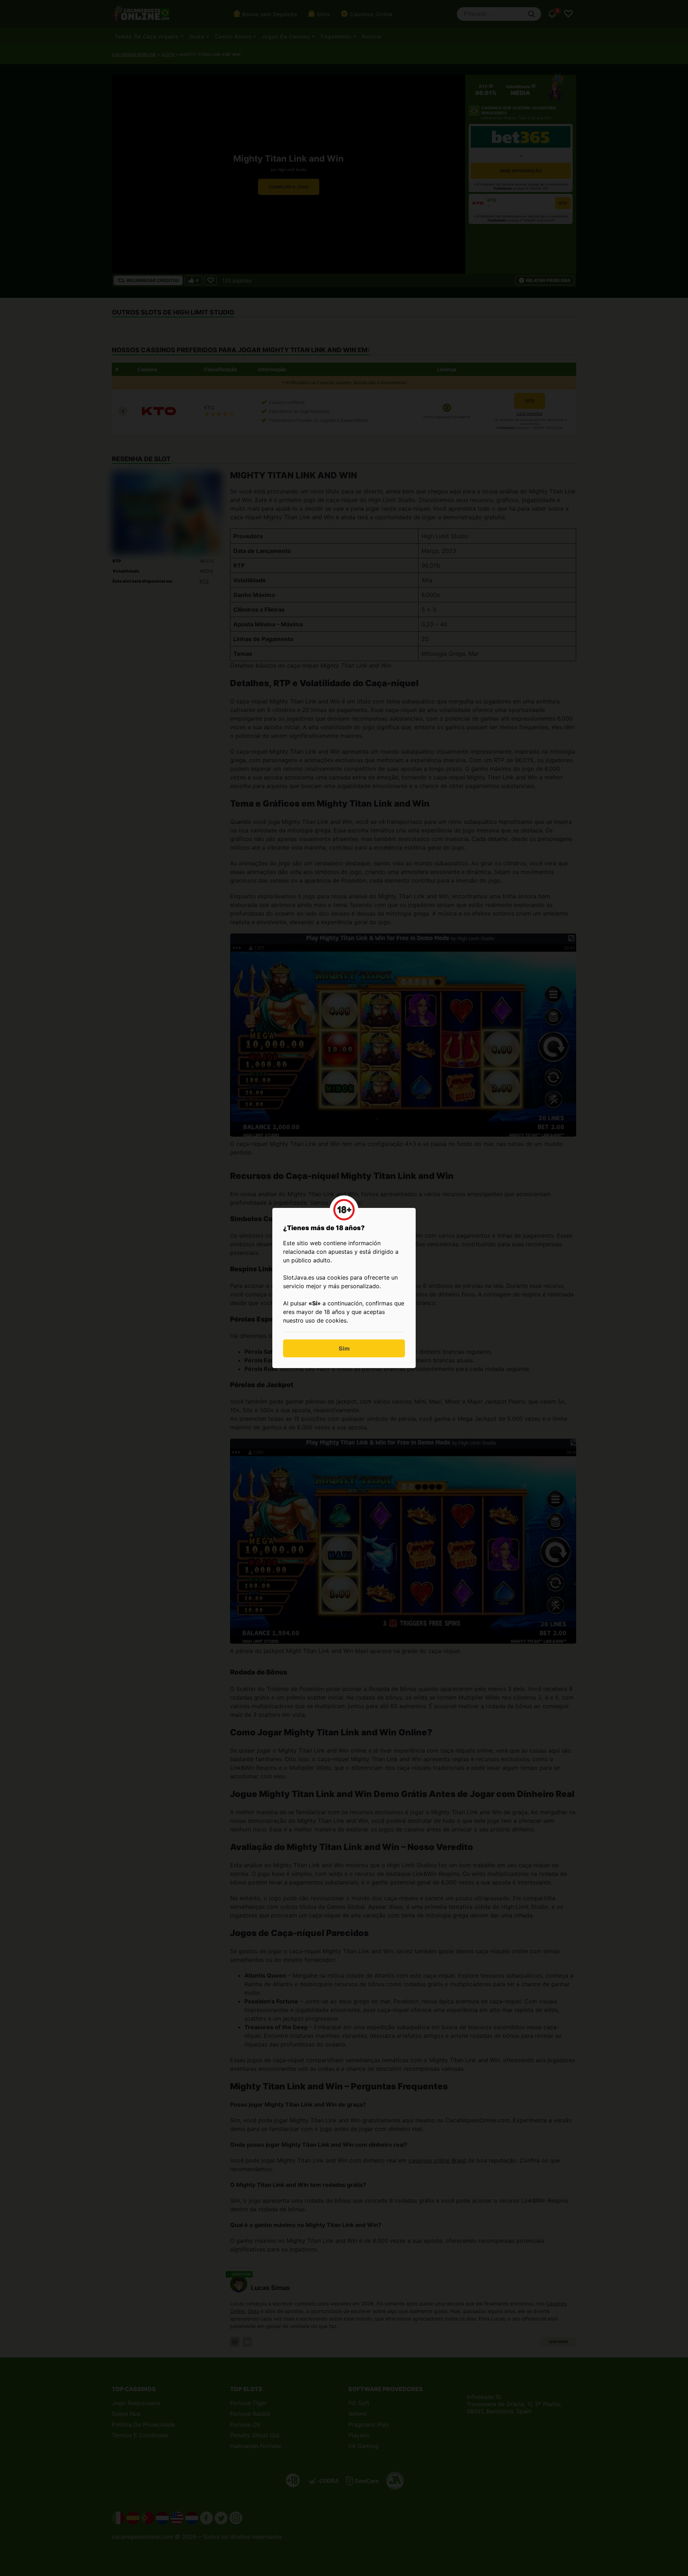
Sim (344, 1348)
